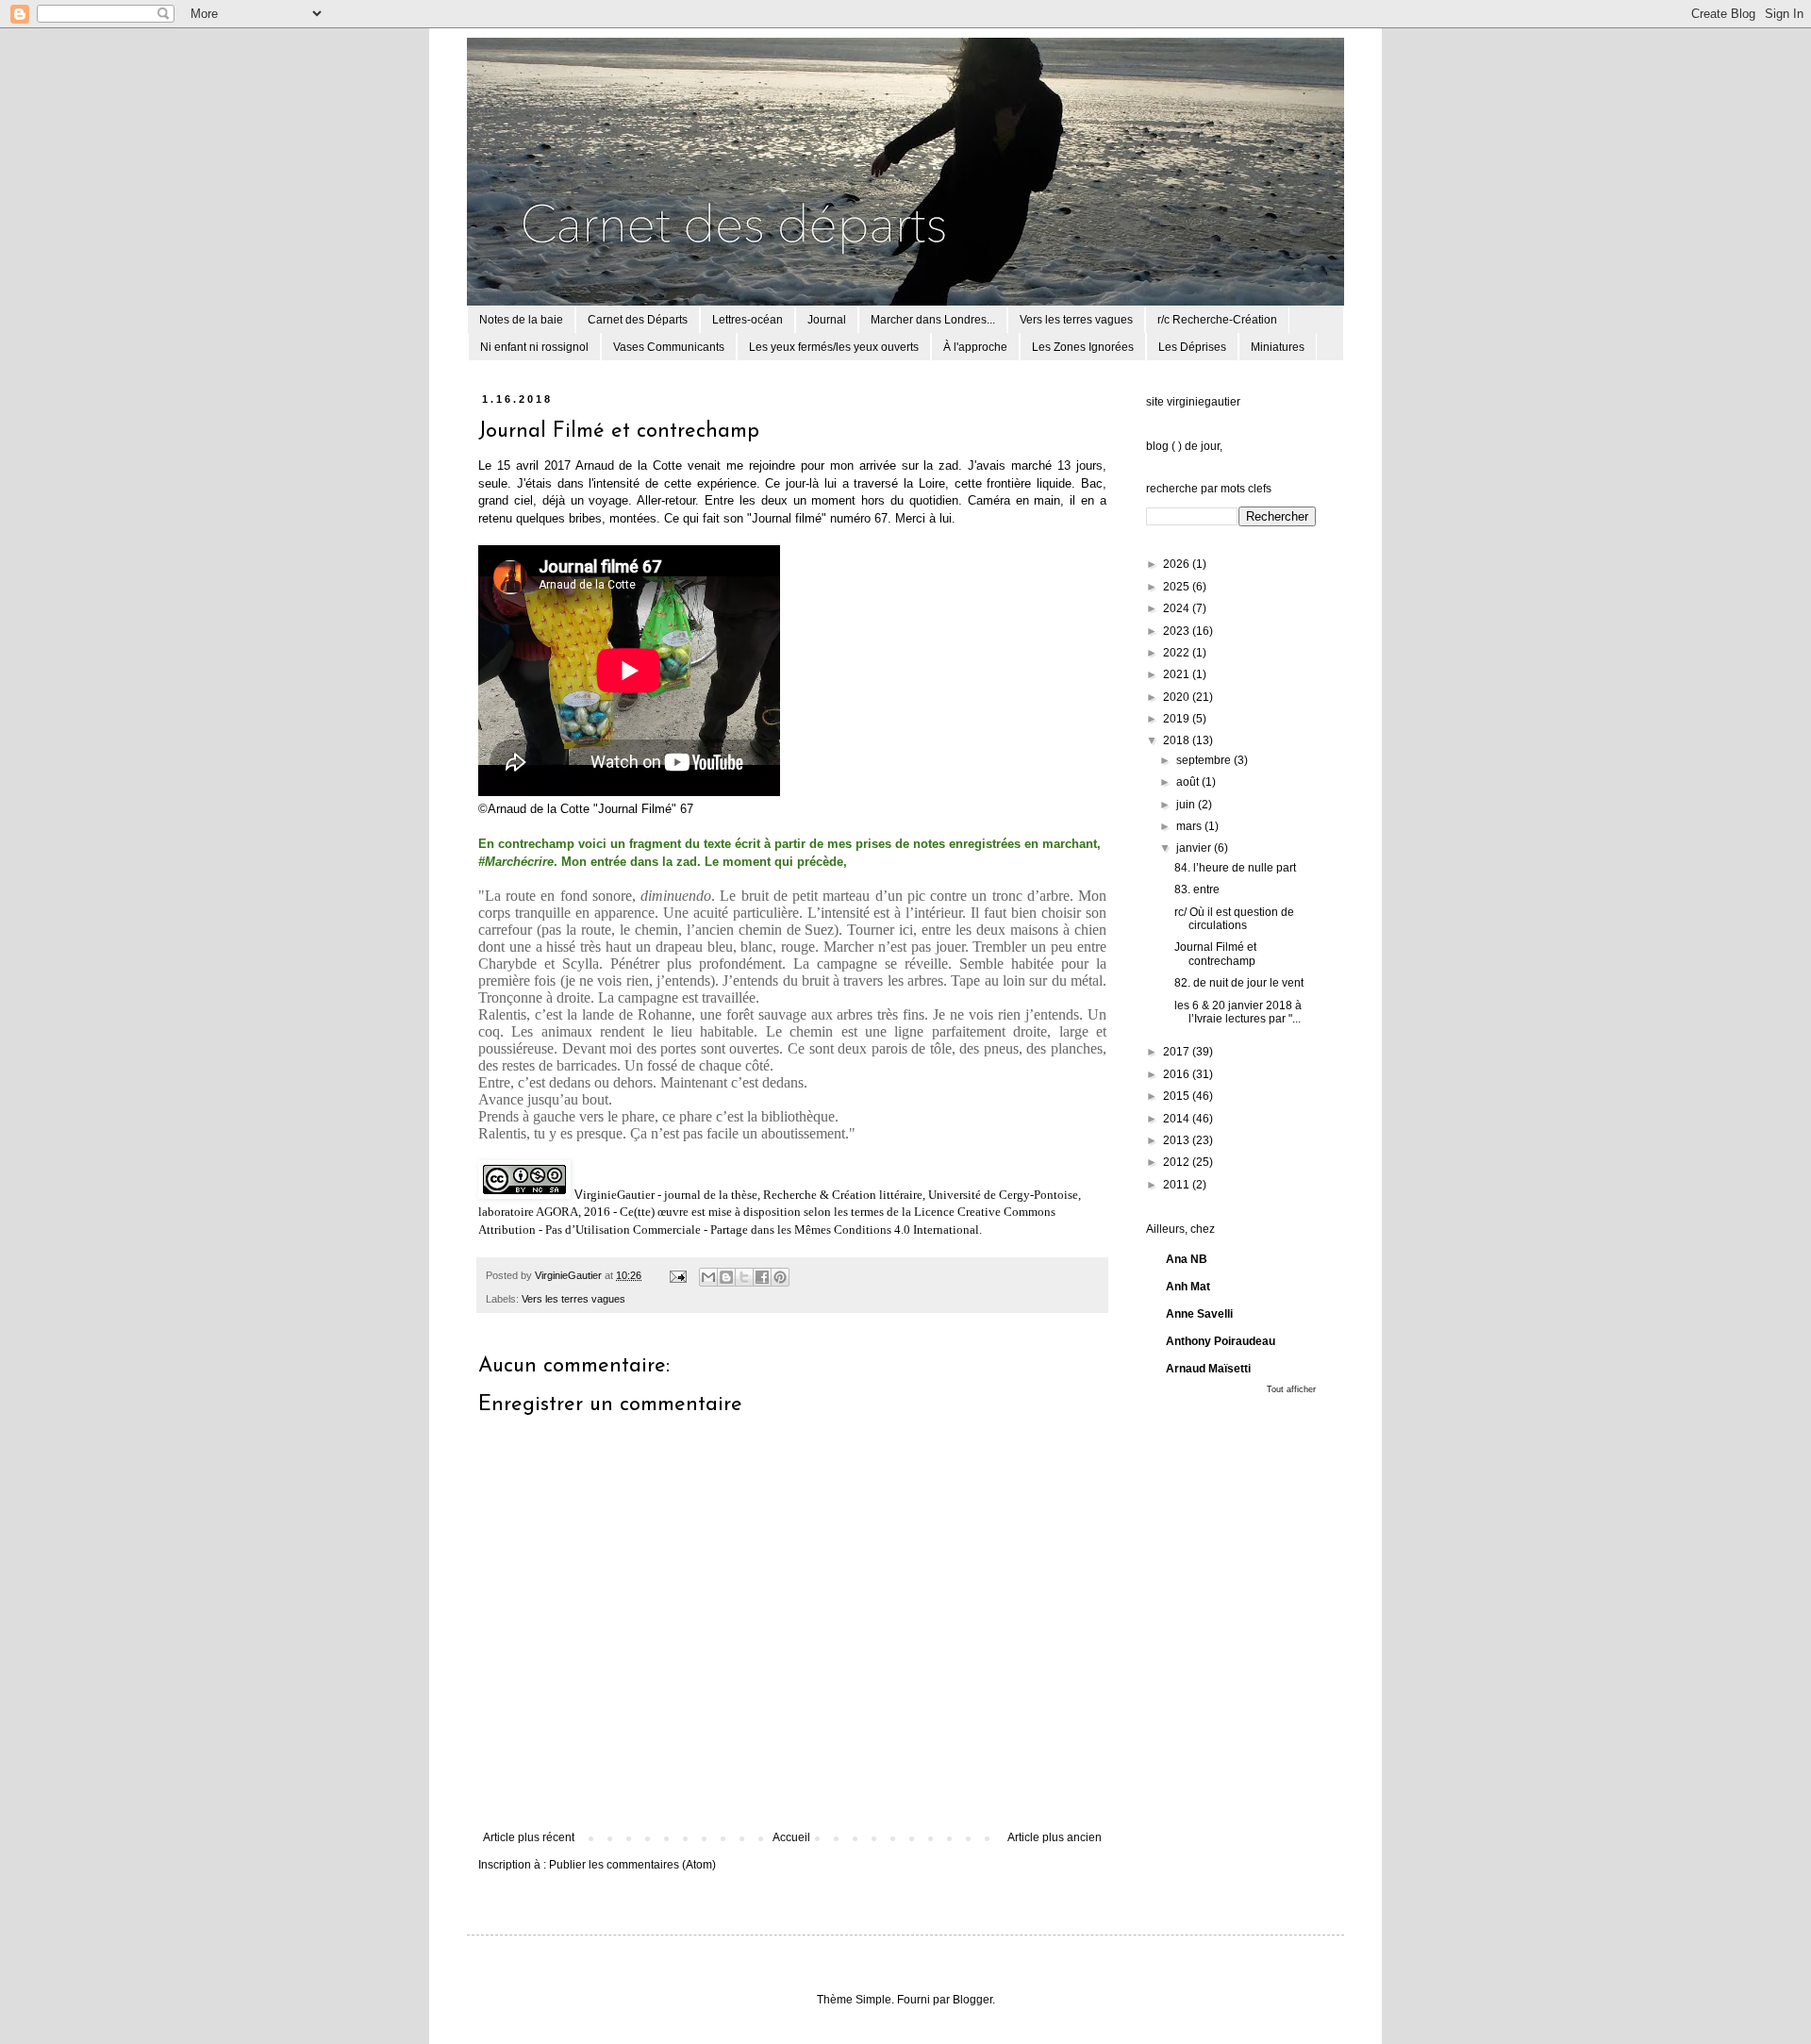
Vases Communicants (669, 347)
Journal (827, 320)
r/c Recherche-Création (1217, 320)
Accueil (791, 1837)
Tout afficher (1291, 1389)
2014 (1178, 1119)
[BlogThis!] (726, 1277)
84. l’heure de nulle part (1235, 868)
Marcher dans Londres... (933, 320)
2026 (1178, 564)
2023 (1178, 631)
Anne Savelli (1199, 1314)
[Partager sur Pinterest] (780, 1277)
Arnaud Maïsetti (1208, 1369)
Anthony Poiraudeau (1221, 1341)
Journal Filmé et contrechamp (1215, 954)
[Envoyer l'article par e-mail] (677, 1275)
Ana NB (1187, 1259)
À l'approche (975, 347)
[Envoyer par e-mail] (708, 1277)
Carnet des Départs (638, 320)
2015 (1178, 1096)
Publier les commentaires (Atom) (632, 1865)
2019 (1178, 719)
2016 (1178, 1074)
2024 (1178, 608)
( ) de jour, (1197, 446)
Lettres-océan (748, 320)
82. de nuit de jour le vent (1239, 983)
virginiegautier (1204, 402)
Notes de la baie (521, 320)
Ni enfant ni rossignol (534, 347)
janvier (1195, 848)
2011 (1178, 1185)
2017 (1178, 1052)
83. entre (1197, 889)
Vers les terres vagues (1076, 320)
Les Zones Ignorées (1083, 347)
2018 (1178, 740)
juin (1187, 805)
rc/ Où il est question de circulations (1234, 919)
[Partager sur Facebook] (762, 1277)
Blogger (972, 2000)
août (1189, 782)
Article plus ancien (1055, 1837)
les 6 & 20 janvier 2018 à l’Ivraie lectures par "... (1238, 1012)
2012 (1178, 1162)
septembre (1205, 760)
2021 (1178, 674)
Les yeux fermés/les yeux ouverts (834, 347)
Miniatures (1278, 347)
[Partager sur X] (744, 1277)
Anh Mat (1188, 1287)
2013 (1178, 1140)
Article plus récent (529, 1837)
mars (1190, 826)
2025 (1178, 587)
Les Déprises (1192, 347)
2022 (1178, 653)
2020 (1178, 697)
